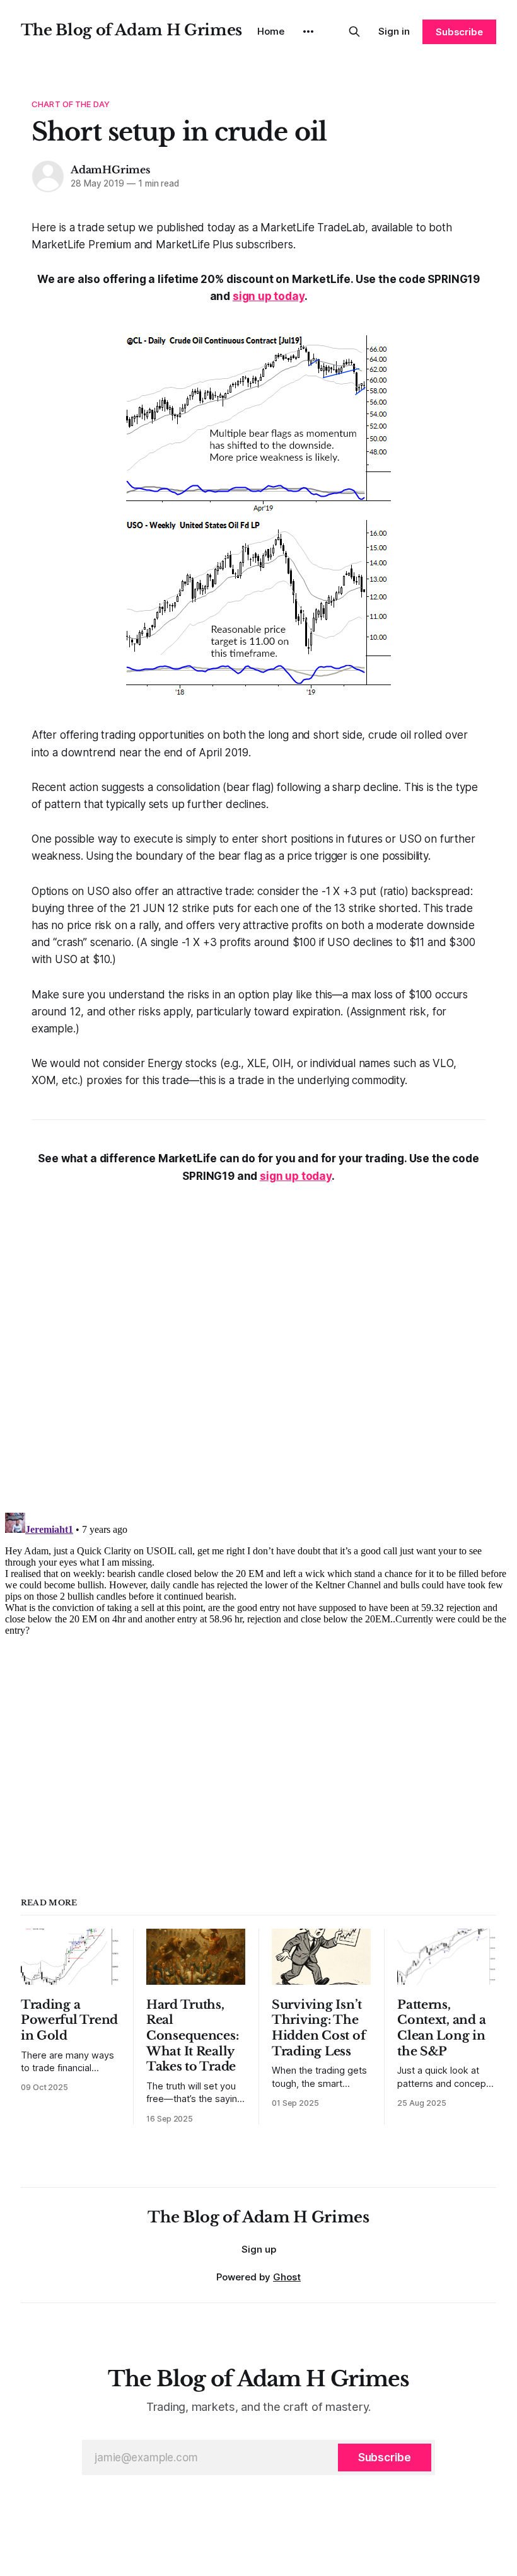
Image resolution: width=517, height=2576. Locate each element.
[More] (308, 32)
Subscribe (459, 32)
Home (271, 31)
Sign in (394, 31)
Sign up (259, 2249)
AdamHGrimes (110, 170)
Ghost (287, 2277)
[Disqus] (258, 1343)
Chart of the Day (71, 104)
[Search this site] (354, 32)
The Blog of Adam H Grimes (131, 30)
